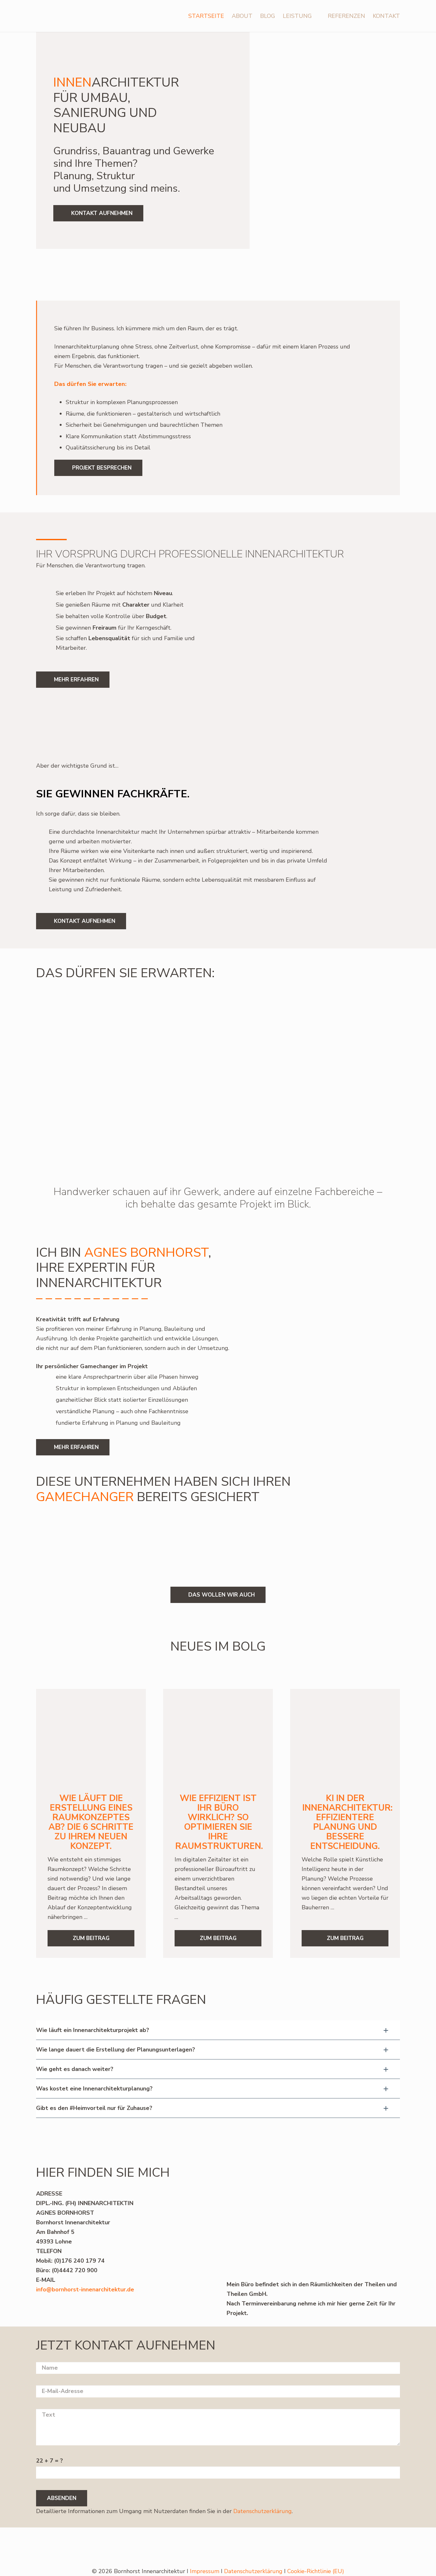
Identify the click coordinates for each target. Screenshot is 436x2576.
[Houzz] (395, 2546)
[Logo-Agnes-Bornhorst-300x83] (59, 16)
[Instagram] (354, 2547)
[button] (316, 16)
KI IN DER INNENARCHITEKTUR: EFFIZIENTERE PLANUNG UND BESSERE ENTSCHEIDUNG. (347, 1822)
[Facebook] (333, 2546)
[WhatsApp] (313, 2546)
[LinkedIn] (375, 2546)
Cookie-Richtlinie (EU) (316, 2571)
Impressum (205, 2571)
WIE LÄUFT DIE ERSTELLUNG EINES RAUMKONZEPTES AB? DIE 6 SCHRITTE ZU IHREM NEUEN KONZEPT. (91, 1822)
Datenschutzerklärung (263, 2511)
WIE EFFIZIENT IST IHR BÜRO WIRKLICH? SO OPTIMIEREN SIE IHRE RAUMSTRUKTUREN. (219, 1822)
